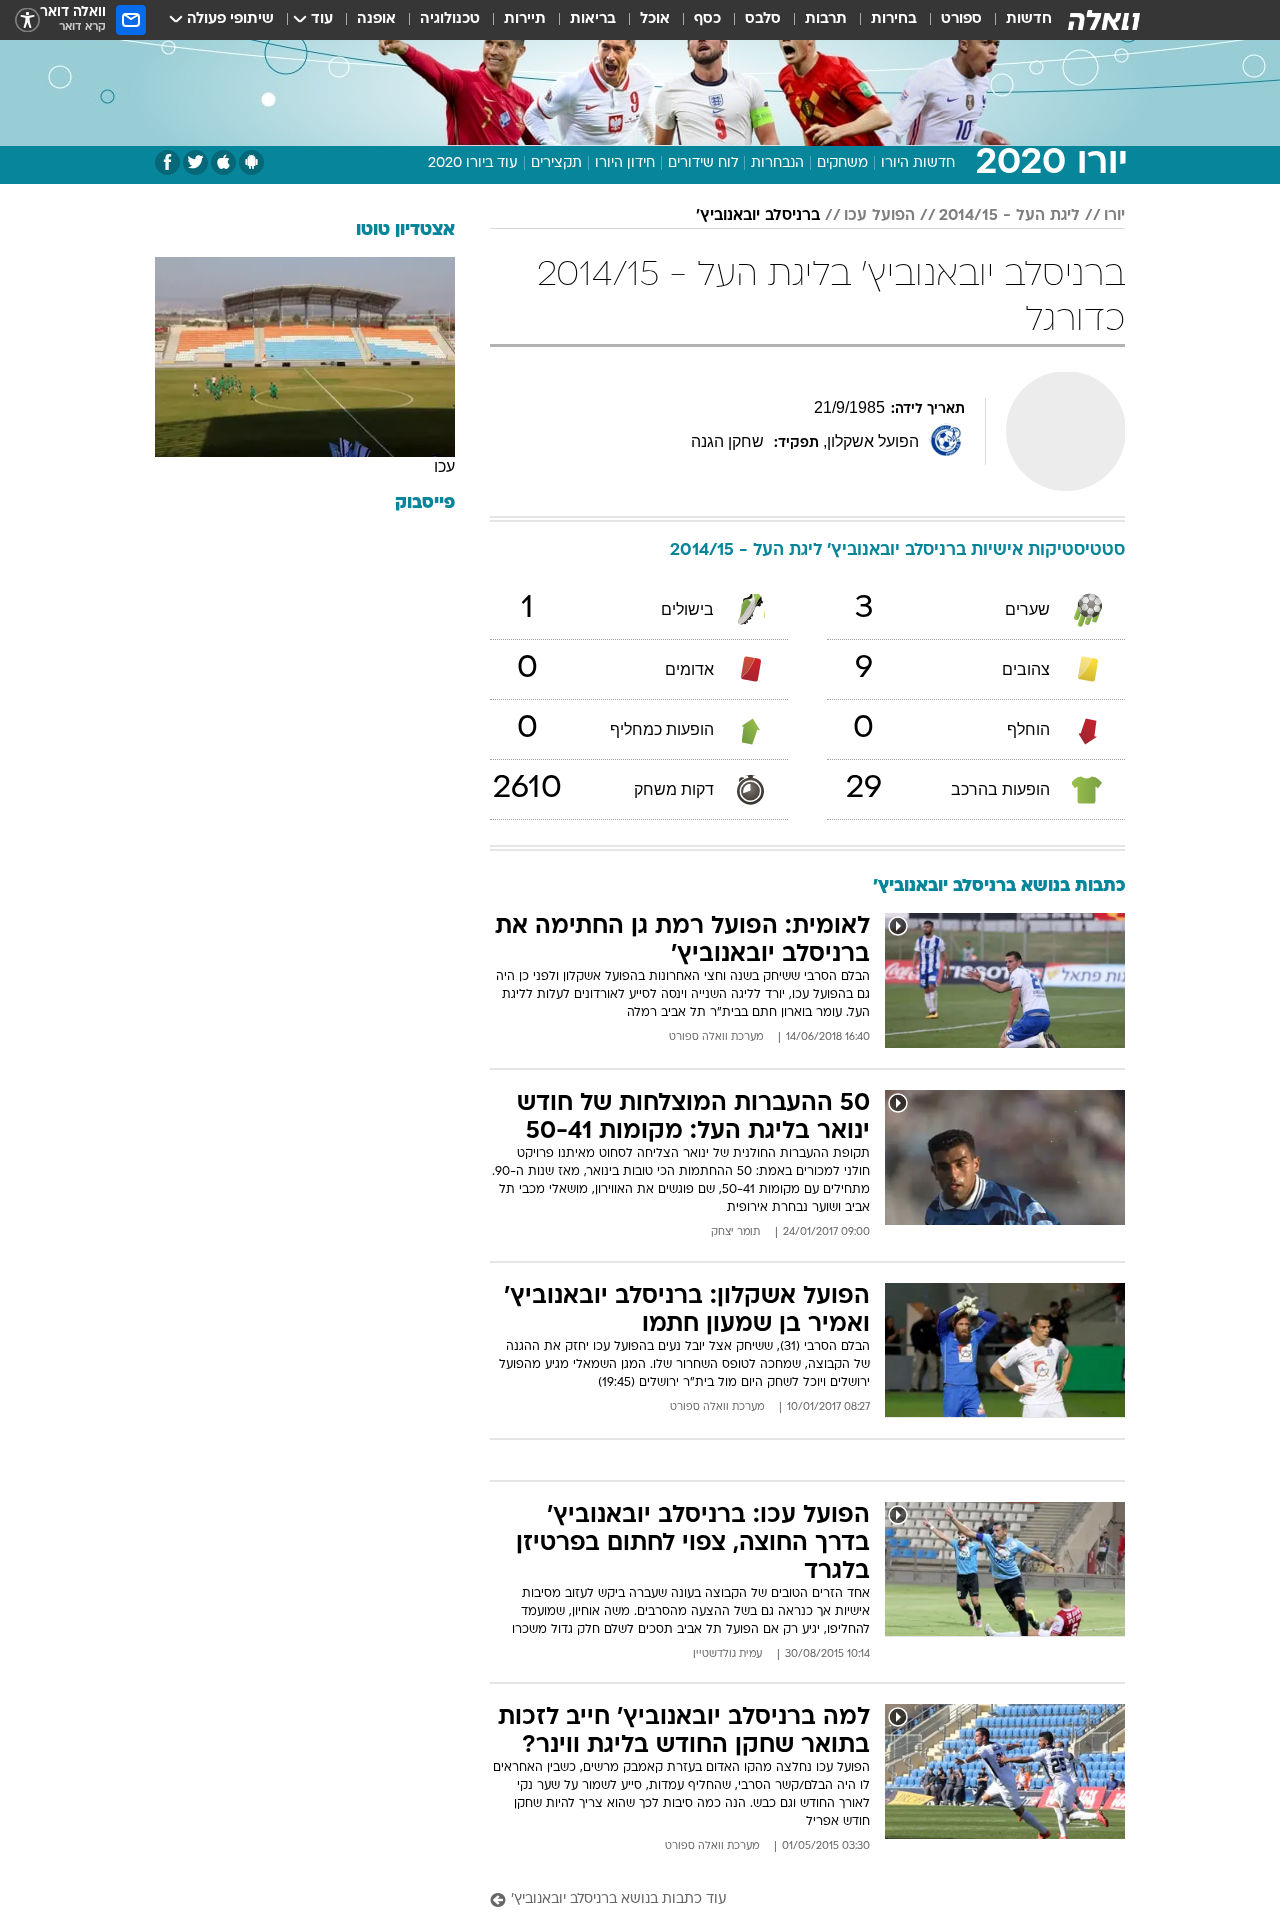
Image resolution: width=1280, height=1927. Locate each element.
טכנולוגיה (450, 19)
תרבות (826, 19)
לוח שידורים (703, 163)
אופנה (376, 19)
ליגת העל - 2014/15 (1009, 216)
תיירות (525, 19)
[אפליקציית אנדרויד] (251, 162)
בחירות (894, 19)
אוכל (655, 19)
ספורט (961, 19)
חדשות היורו (918, 163)
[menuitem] (1017, 20)
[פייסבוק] (167, 162)
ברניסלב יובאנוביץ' (758, 216)
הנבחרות (777, 163)
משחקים (842, 163)
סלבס (763, 19)
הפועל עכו (879, 216)
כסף (707, 19)
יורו (1114, 216)
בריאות (593, 19)
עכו (444, 466)
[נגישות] (27, 20)
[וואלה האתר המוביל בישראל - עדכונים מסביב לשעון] (1104, 20)
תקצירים (556, 163)
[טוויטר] (195, 162)
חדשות (1029, 19)
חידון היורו (625, 163)
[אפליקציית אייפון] (223, 162)
